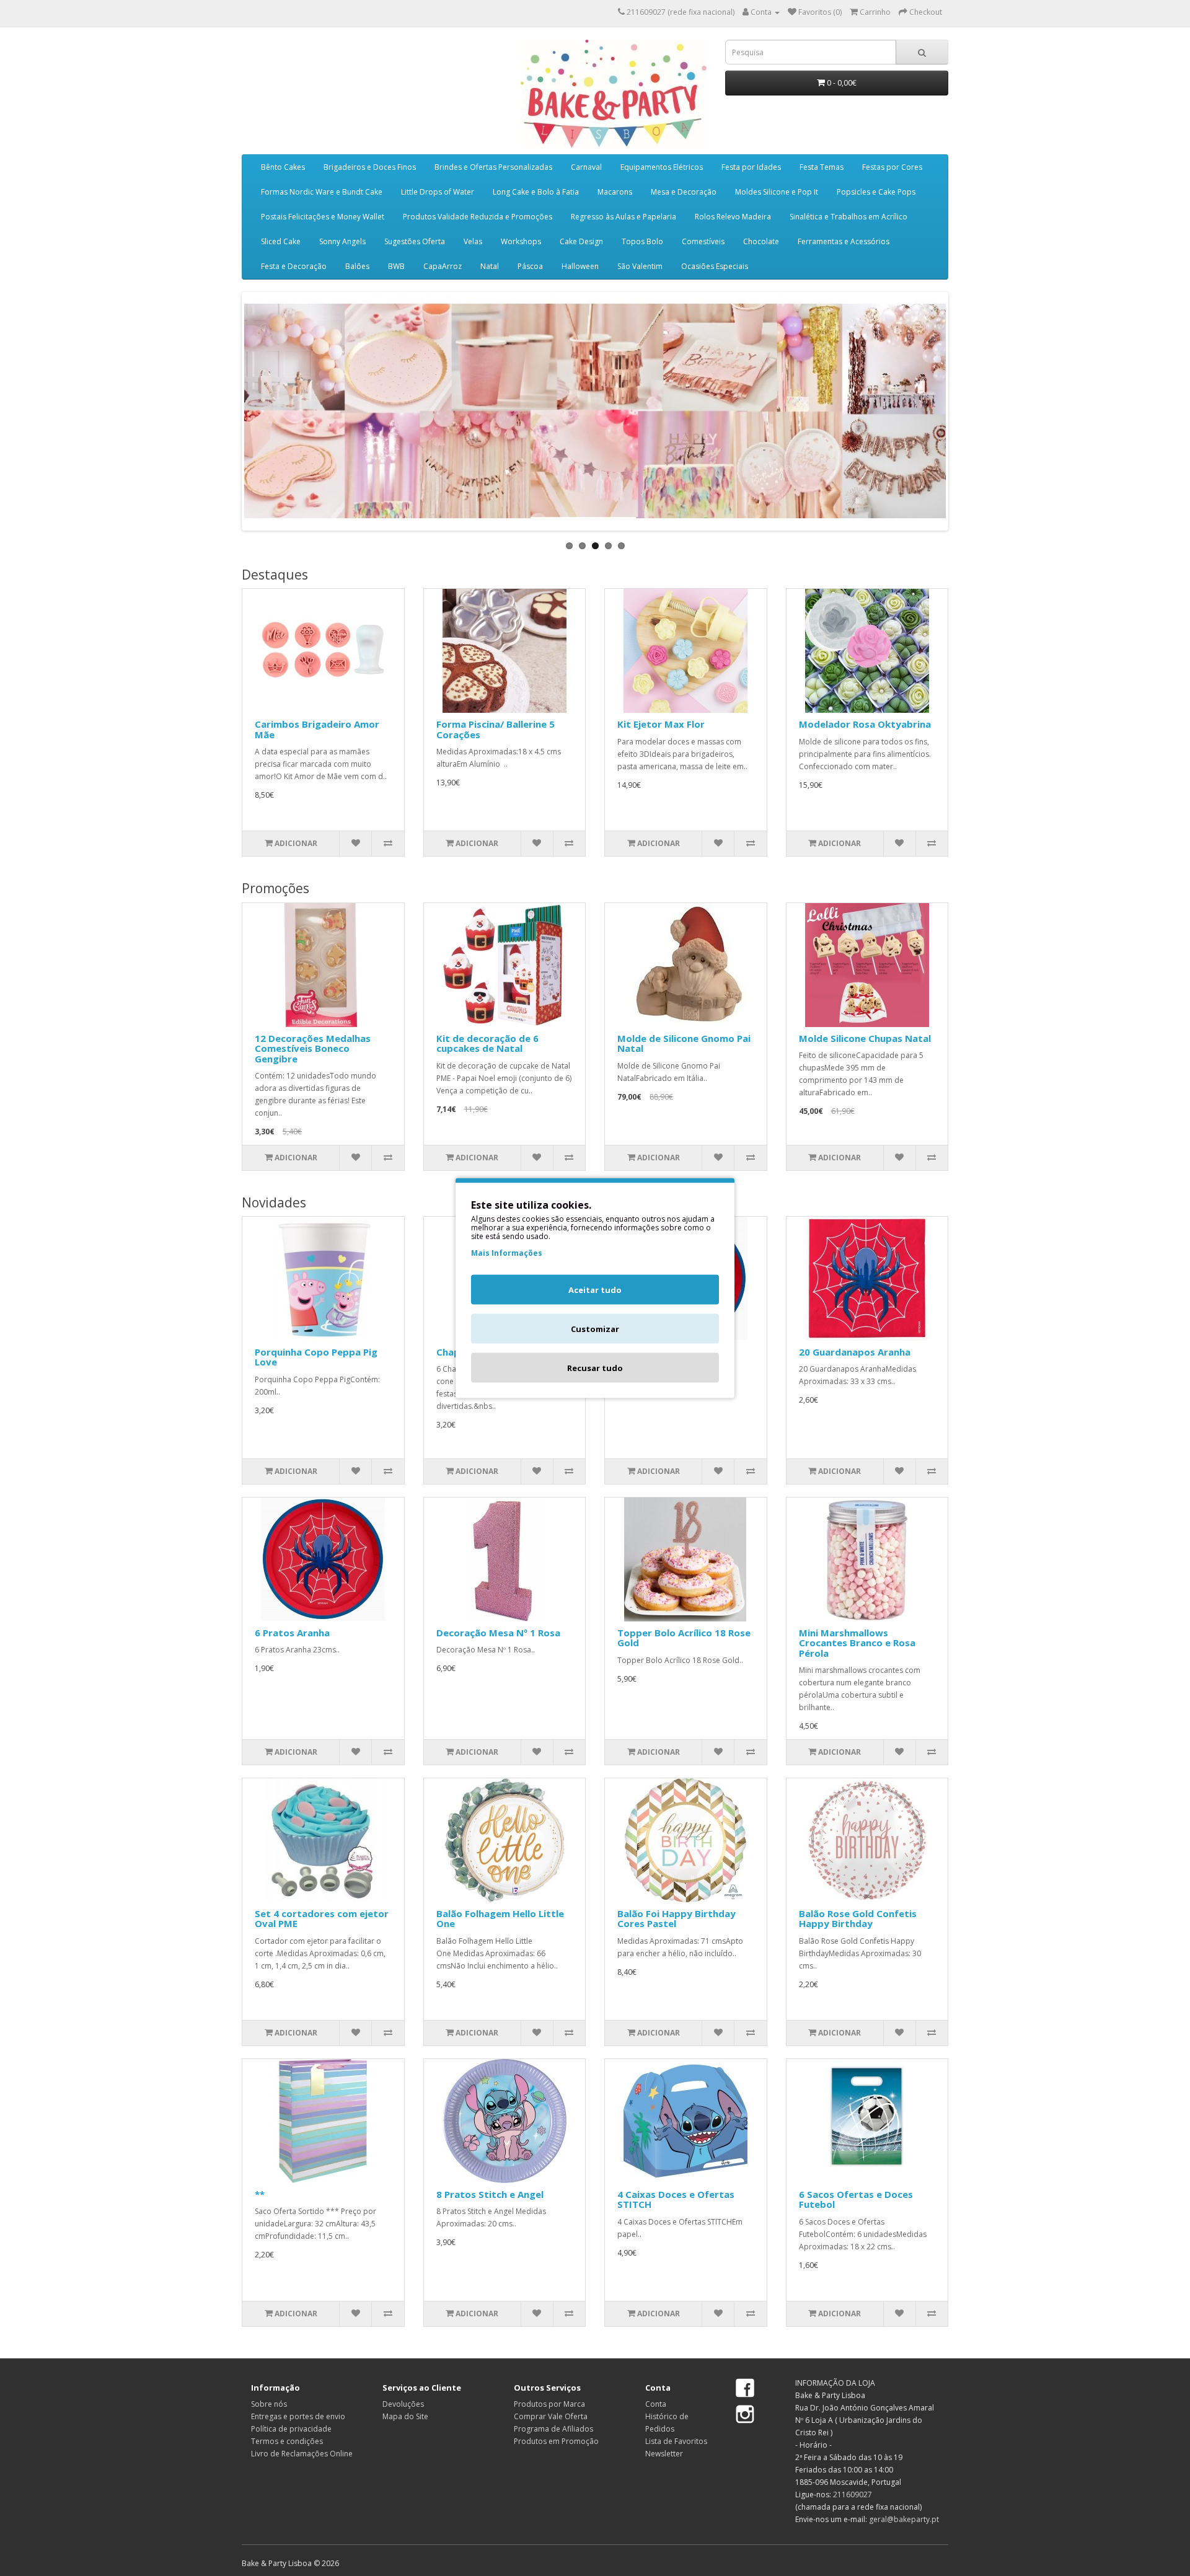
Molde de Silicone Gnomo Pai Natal (684, 1043)
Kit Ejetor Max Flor (661, 724)
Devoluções (403, 2404)
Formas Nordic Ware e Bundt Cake (322, 192)
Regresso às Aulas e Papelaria (624, 217)
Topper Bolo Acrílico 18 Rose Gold (684, 1638)
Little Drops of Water (438, 192)
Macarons (615, 192)
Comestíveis (703, 241)
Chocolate (761, 241)
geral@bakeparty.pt (904, 2519)
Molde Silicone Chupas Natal (865, 1038)
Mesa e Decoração (684, 192)
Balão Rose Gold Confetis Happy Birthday (858, 1919)
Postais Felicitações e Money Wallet (323, 217)
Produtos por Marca (549, 2404)
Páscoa (530, 266)
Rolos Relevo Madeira (733, 217)
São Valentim (640, 266)
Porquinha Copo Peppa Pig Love (316, 1357)
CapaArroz (443, 266)
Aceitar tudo (595, 1290)
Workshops (521, 241)
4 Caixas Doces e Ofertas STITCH (676, 2199)
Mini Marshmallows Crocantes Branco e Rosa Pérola (857, 1643)
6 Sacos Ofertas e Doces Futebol (856, 2199)
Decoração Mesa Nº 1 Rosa (498, 1633)
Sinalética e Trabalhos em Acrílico (848, 217)
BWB (396, 266)
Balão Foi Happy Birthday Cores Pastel (677, 1919)
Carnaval (586, 167)
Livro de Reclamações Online (302, 2454)
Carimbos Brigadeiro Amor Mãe (317, 729)
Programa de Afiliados (553, 2429)
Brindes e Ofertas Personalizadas (493, 167)
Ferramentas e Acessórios (844, 241)
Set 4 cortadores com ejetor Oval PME (322, 1919)
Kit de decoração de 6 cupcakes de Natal (487, 1043)
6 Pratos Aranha (292, 1633)
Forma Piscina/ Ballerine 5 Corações (496, 729)
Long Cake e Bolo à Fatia (536, 192)
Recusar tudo (595, 1368)
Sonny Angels (342, 241)
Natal (490, 266)
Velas (473, 241)
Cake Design (581, 241)
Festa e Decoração (294, 266)
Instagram (745, 2414)
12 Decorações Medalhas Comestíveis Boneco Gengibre (313, 1048)
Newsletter (664, 2454)
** (260, 2194)
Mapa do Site (405, 2416)
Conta (656, 2404)
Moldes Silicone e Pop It (777, 192)
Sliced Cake (281, 241)
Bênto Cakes (283, 167)
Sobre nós (269, 2404)
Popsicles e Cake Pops (876, 192)
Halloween (580, 266)
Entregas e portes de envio (298, 2416)
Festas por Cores (892, 167)
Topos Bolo (642, 241)
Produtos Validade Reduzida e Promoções (478, 217)
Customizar (595, 1329)
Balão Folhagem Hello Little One (500, 1919)
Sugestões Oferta (415, 241)
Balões (357, 266)
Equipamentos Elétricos (662, 167)
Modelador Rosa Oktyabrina (865, 724)
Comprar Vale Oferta (551, 2416)
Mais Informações (507, 1253)
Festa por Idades (751, 167)
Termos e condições (287, 2441)
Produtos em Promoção (556, 2441)
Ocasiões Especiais (715, 266)
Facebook (745, 2389)
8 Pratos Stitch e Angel (490, 2194)
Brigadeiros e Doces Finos (370, 167)
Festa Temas (822, 167)
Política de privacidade (291, 2429)
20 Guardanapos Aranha (855, 1352)
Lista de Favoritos (676, 2441)
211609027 (853, 2494)
